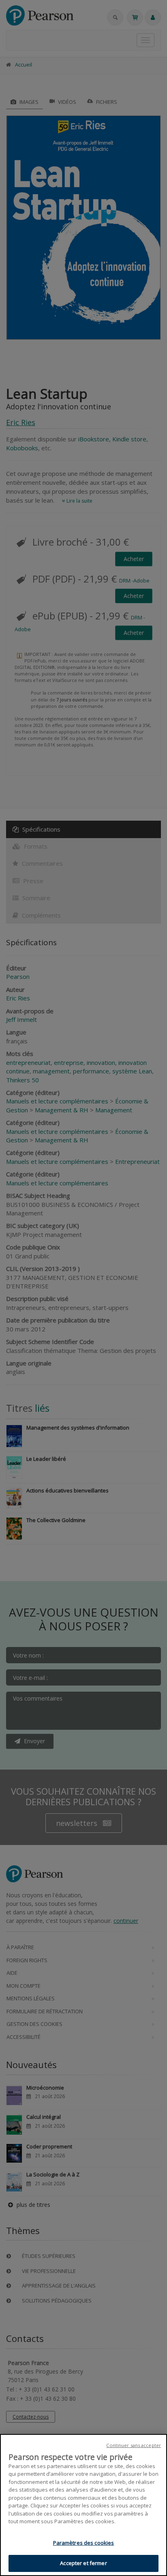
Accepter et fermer (83, 2563)
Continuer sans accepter (134, 2445)
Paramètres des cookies (84, 2543)
